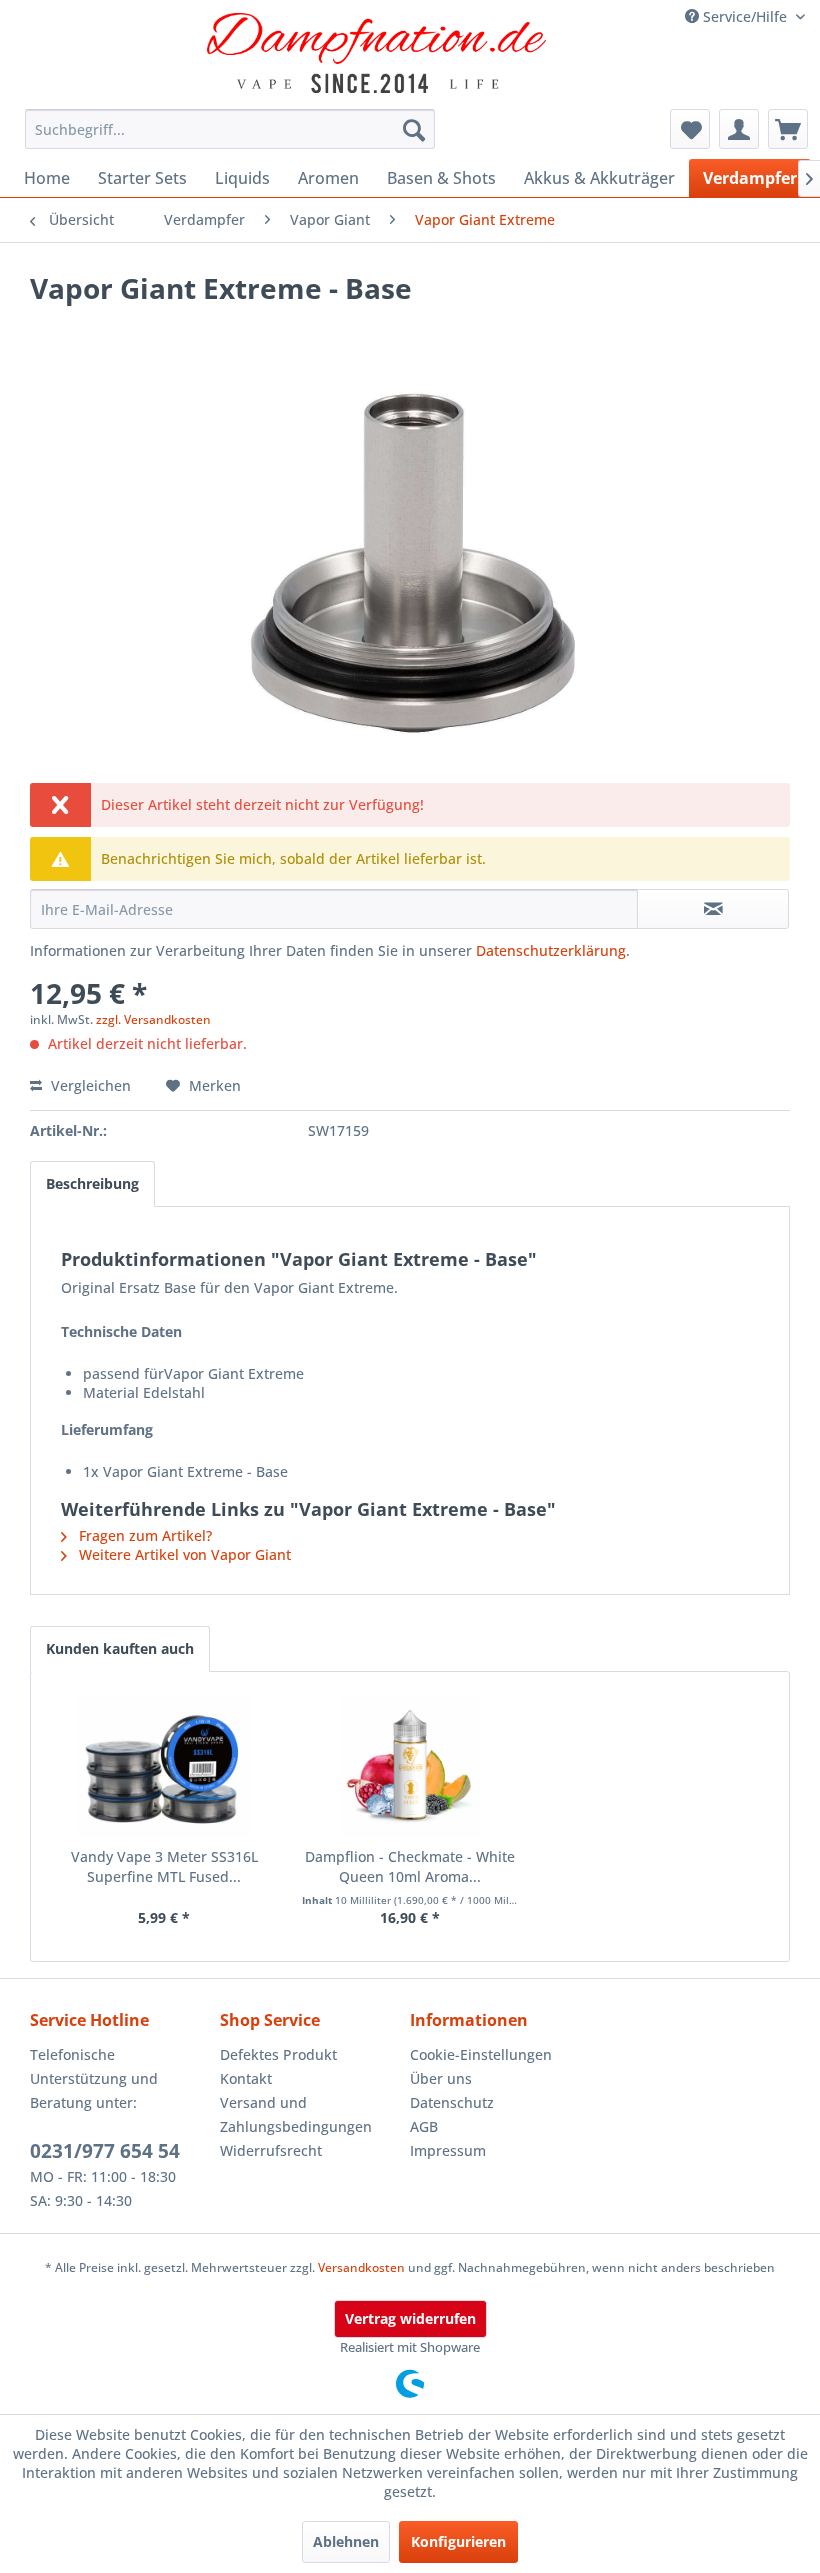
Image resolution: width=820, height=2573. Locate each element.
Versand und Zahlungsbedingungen (296, 2114)
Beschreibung (92, 1183)
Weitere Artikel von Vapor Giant (183, 1554)
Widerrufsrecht (271, 2150)
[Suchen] (414, 129)
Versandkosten (361, 2267)
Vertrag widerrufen (410, 2318)
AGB (424, 2126)
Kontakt (246, 2078)
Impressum (448, 2150)
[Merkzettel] (690, 129)
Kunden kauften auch (120, 1648)
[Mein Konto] (739, 129)
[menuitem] (230, 129)
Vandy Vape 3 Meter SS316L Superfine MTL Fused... (164, 1866)
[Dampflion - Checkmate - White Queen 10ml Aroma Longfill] (410, 1767)
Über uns (441, 2078)
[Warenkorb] (788, 129)
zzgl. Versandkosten (153, 1019)
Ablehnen (346, 2541)
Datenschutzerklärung (551, 950)
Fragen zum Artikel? (143, 1535)
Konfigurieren (458, 2541)
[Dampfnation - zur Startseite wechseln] (377, 53)
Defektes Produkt (278, 2054)
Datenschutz (452, 2102)
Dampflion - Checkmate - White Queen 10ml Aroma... (410, 1866)
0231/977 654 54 (105, 2151)
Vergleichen (89, 1085)
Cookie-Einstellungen (481, 2054)
